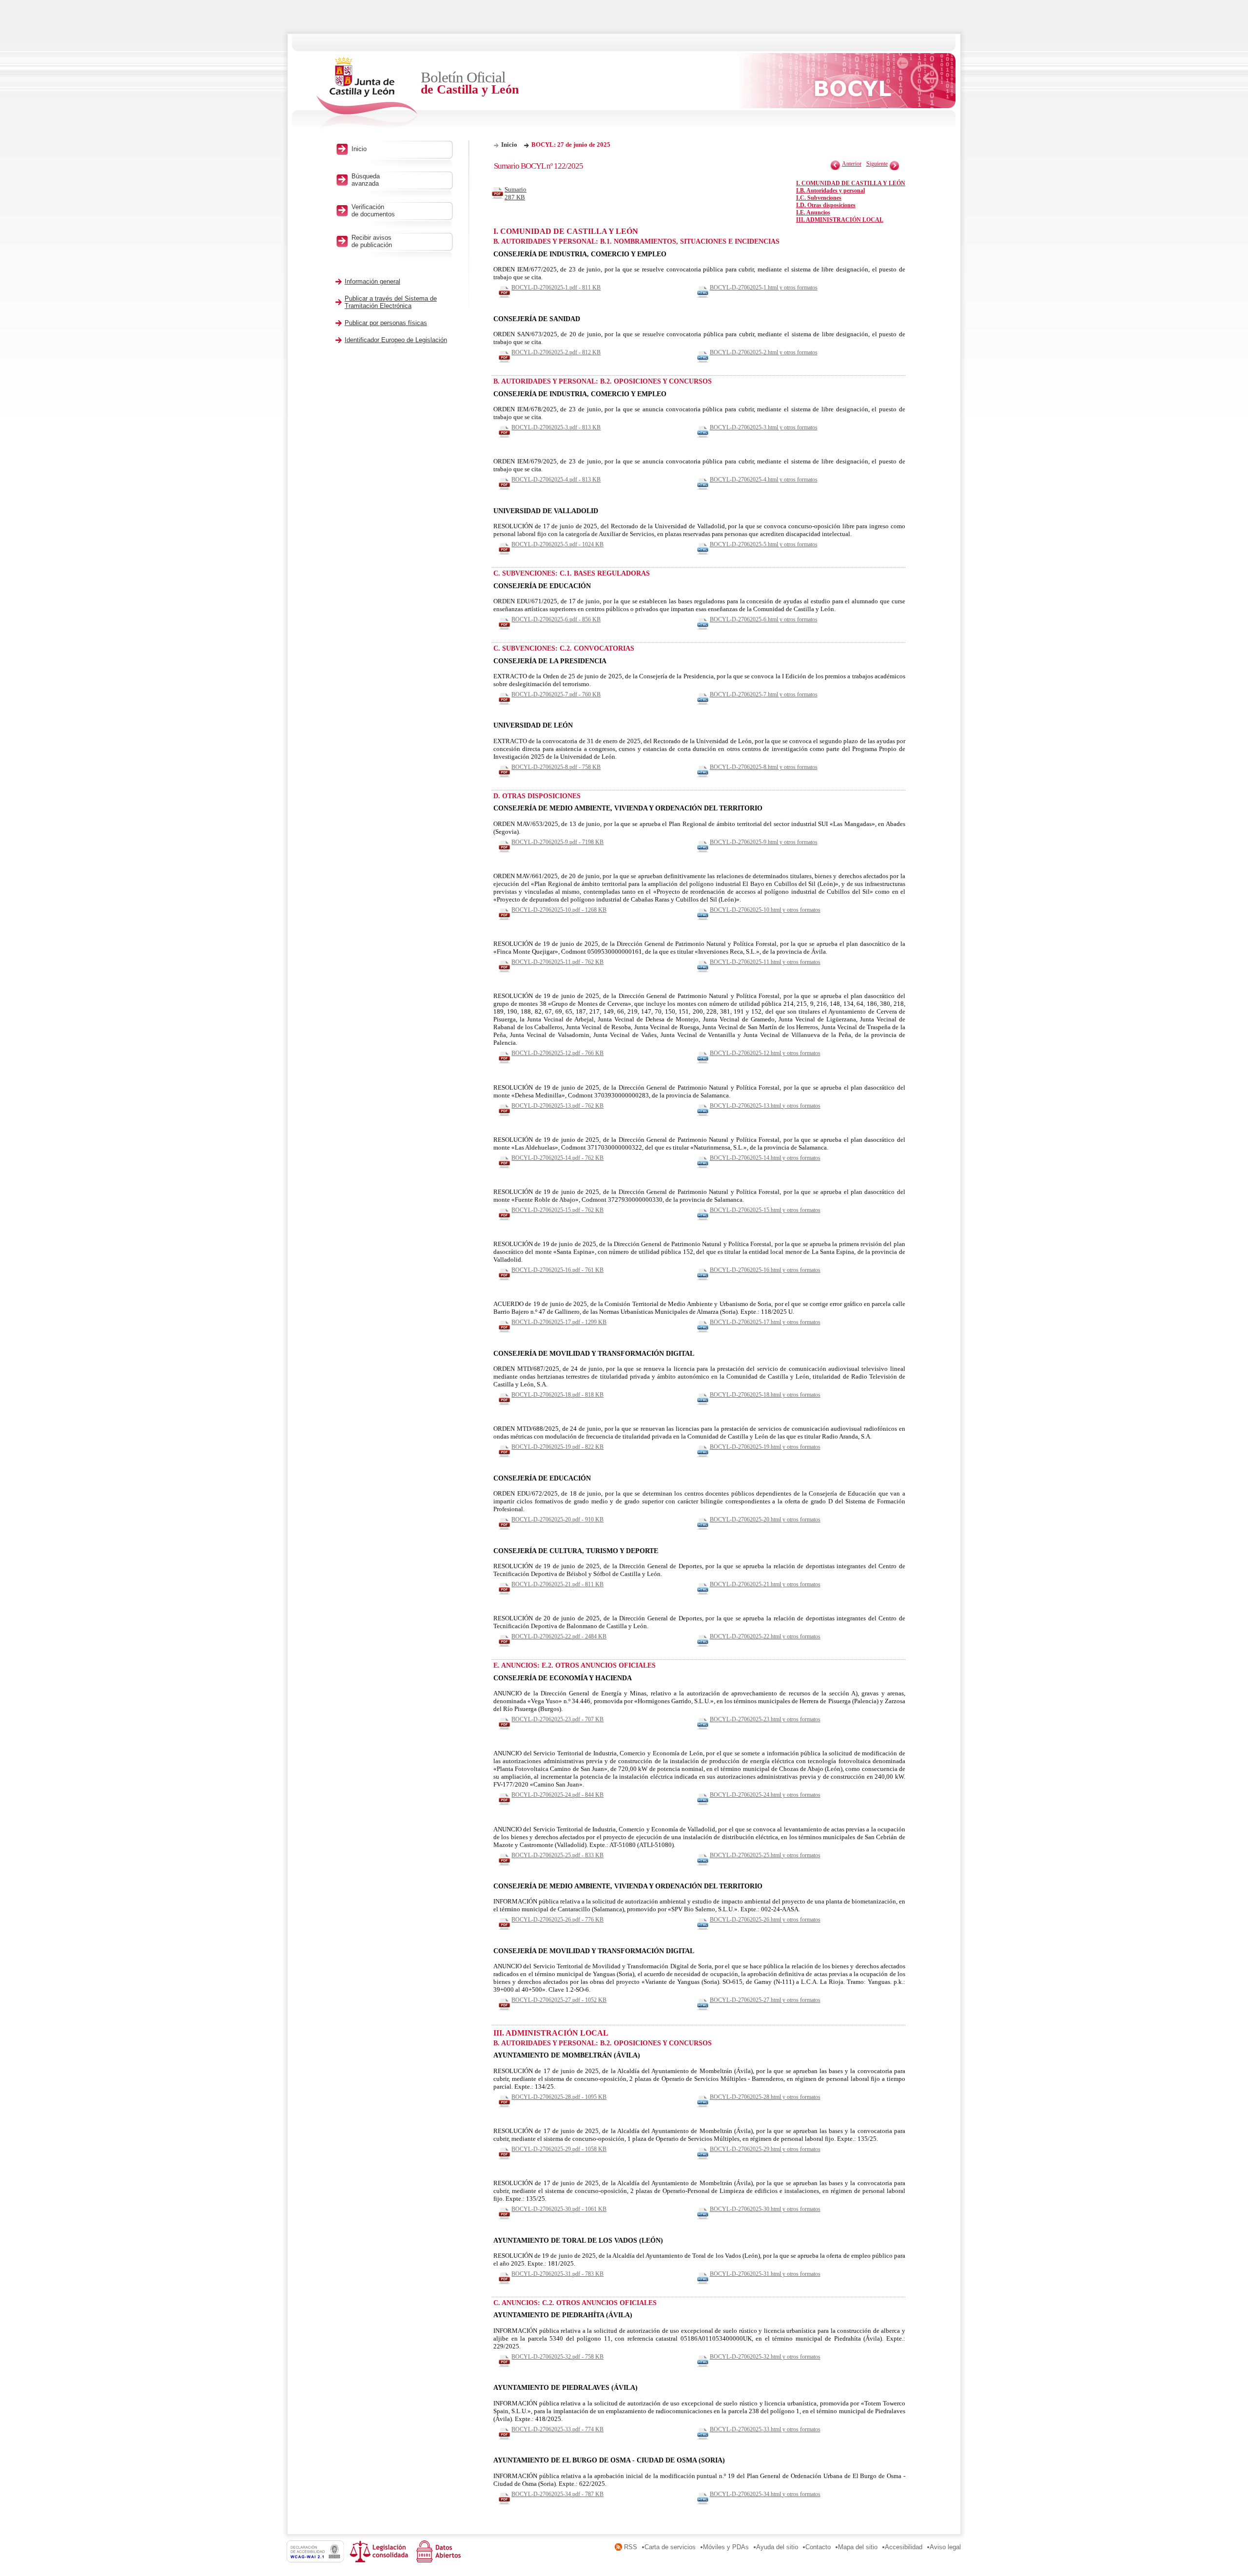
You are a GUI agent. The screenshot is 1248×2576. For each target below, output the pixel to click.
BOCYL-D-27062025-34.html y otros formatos (765, 2494)
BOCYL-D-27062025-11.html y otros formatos (765, 962)
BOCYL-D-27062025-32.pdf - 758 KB (557, 2357)
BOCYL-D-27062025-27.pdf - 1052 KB (559, 2000)
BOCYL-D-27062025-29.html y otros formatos (765, 2149)
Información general (372, 281)
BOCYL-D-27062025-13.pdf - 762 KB (557, 1106)
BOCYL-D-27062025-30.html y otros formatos (765, 2209)
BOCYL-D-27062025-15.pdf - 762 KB (557, 1210)
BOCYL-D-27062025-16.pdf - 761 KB (557, 1270)
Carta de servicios (670, 2547)
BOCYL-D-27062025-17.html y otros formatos (765, 1322)
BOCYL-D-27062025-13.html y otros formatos (765, 1106)
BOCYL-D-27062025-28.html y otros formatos (765, 2097)
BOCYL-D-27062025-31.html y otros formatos (765, 2274)
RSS (631, 2547)
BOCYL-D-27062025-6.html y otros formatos (764, 619)
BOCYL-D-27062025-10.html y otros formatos (765, 910)
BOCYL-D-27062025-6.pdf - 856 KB (556, 619)
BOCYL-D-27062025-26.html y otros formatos (765, 1920)
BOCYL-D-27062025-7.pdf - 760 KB (556, 694)
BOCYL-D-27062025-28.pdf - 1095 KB (559, 2097)
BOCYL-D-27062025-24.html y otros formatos (765, 1795)
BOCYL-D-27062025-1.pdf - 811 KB (556, 288)
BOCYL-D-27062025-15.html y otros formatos (765, 1210)
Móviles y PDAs (726, 2547)
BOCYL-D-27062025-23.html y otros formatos (765, 1719)
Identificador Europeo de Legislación (396, 340)
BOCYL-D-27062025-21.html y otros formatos (765, 1584)
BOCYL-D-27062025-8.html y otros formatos (764, 767)
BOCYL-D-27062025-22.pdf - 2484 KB (559, 1636)
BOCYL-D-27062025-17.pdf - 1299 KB (559, 1322)
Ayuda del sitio (777, 2547)
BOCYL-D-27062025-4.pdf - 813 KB (556, 480)
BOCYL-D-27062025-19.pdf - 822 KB (557, 1447)
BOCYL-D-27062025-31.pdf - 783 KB (557, 2274)
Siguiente (877, 164)
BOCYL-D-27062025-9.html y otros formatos (764, 842)
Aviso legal (945, 2547)
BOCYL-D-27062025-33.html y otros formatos (765, 2429)
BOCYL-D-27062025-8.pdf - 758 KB (556, 767)
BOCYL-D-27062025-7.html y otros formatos (764, 694)
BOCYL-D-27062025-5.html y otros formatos (764, 544)
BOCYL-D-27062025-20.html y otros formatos (765, 1519)
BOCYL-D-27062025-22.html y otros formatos (765, 1636)
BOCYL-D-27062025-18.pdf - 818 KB (557, 1395)
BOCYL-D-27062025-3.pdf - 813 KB (556, 427)
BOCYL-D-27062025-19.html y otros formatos (765, 1447)
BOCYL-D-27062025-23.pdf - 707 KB (557, 1719)
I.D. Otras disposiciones (826, 205)
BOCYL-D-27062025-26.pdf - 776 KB (557, 1920)
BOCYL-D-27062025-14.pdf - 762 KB (557, 1158)
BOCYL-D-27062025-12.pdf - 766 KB (557, 1053)
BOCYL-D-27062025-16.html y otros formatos (765, 1270)
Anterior (852, 164)
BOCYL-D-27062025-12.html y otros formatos (765, 1053)
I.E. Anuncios (813, 212)
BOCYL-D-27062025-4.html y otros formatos (764, 480)
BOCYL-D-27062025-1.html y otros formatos (764, 288)
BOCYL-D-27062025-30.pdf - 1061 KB (559, 2209)
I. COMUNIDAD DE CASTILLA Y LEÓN (851, 183)
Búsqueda (366, 180)
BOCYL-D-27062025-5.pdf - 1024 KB (557, 544)
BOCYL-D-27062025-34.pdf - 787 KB (557, 2494)
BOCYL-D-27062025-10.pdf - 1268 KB (559, 910)
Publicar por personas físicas (386, 323)
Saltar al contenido (38, 4)
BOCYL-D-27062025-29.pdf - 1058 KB (559, 2149)
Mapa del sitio (858, 2547)
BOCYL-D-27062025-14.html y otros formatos (765, 1158)
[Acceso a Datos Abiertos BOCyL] (440, 2560)
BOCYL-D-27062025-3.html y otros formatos (764, 427)
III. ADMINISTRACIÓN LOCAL (840, 220)
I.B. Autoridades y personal (830, 191)
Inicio (509, 144)
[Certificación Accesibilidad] (318, 2560)
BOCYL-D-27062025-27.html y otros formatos (765, 2000)
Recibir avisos (372, 241)
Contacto (818, 2547)
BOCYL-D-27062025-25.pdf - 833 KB (557, 1855)
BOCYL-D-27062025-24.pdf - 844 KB (557, 1795)
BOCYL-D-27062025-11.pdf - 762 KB (557, 962)
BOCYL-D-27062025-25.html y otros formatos (765, 1855)
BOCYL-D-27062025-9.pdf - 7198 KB (557, 842)
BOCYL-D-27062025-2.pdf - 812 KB (556, 352)
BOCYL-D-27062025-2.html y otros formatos (764, 352)
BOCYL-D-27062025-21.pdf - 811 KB (557, 1584)
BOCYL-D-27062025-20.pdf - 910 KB (557, 1519)
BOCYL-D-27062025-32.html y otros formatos (765, 2357)
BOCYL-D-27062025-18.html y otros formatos (765, 1395)
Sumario (516, 193)
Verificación (373, 211)
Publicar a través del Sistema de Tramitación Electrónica (391, 302)
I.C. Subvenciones (819, 198)
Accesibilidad (904, 2547)
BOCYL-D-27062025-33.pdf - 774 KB (557, 2429)
